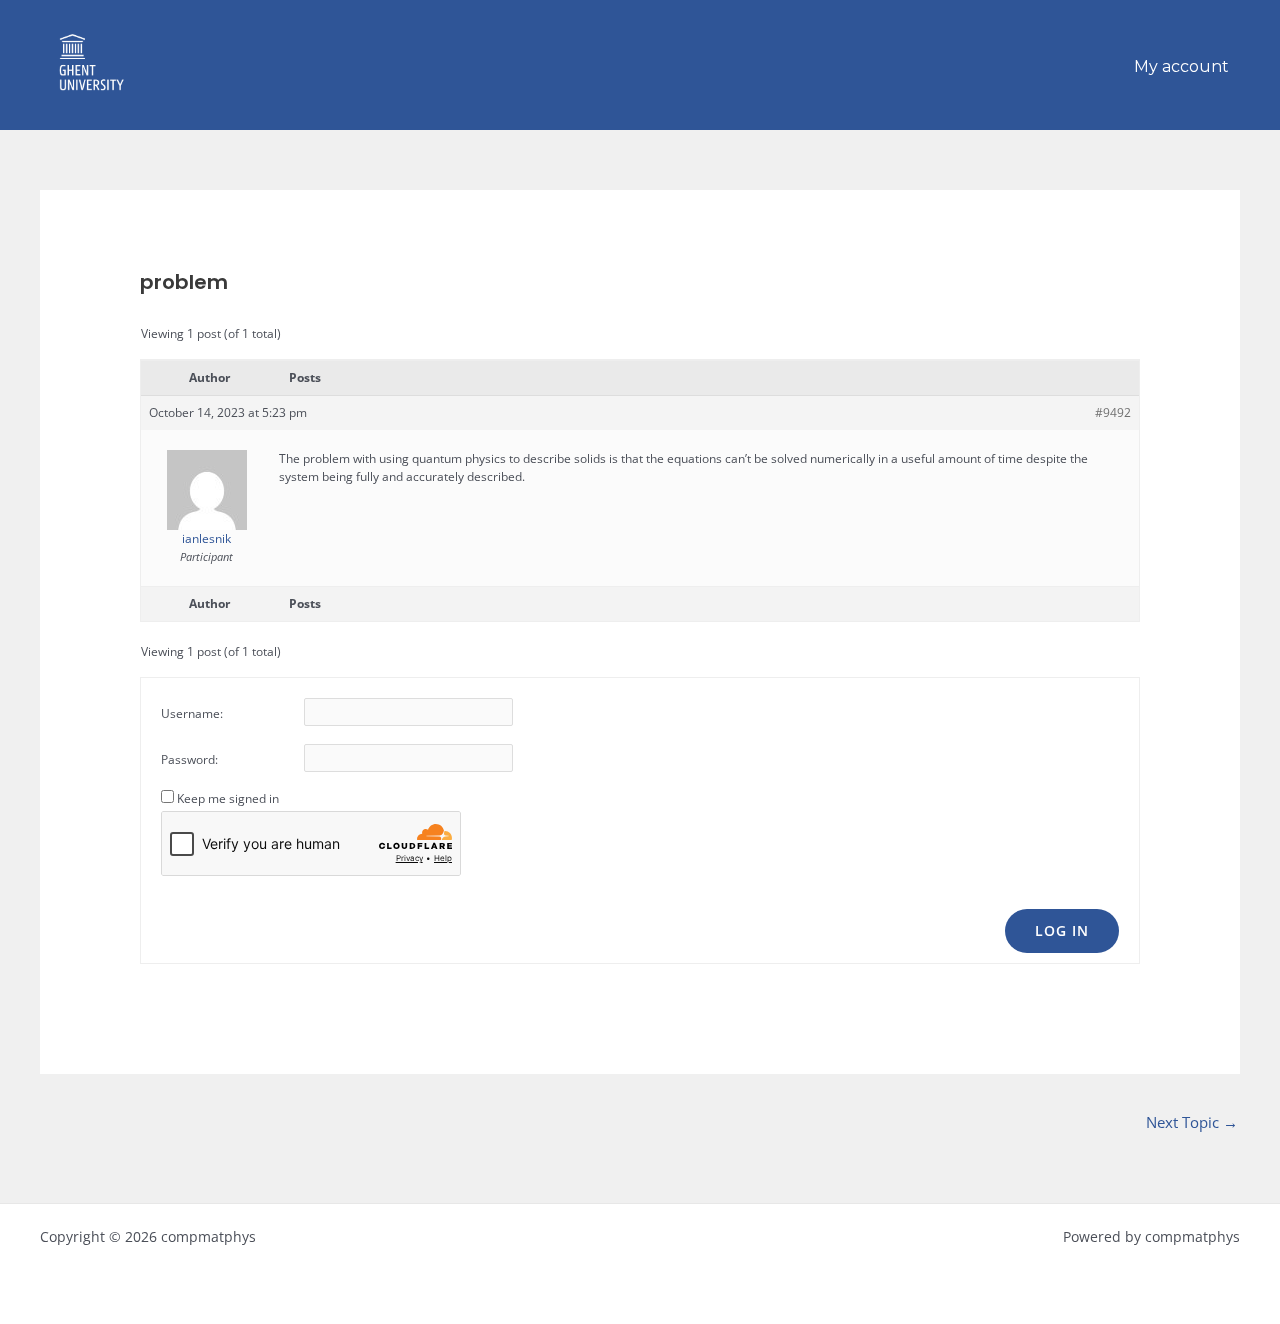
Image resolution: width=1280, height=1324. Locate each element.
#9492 (1113, 412)
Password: (189, 759)
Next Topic (1192, 1122)
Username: (192, 713)
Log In (1062, 930)
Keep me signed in (228, 798)
